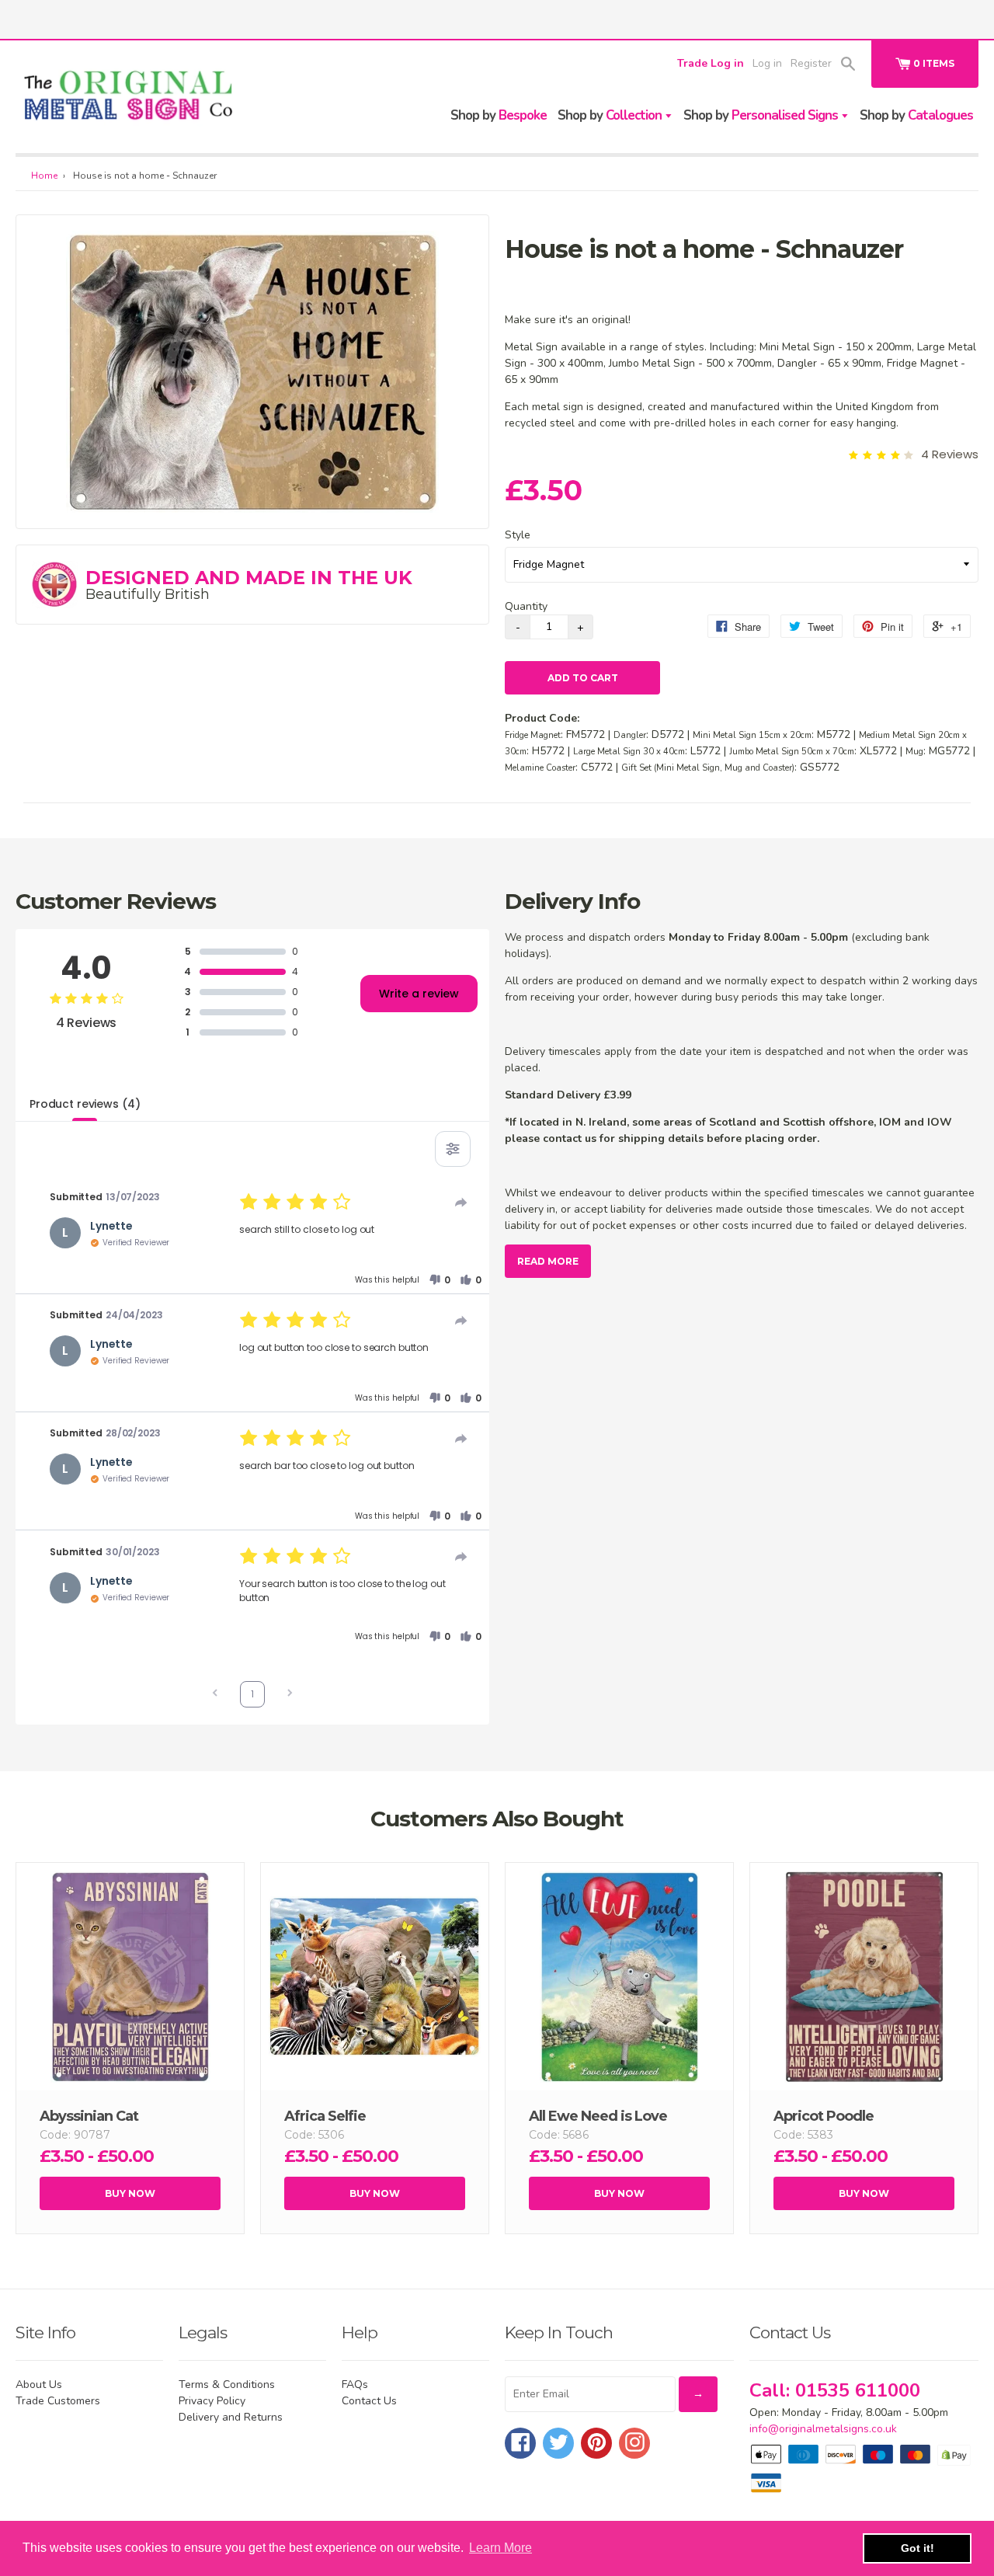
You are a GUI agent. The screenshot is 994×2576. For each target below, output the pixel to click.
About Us (39, 2385)
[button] (440, 1280)
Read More (548, 1261)
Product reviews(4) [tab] (85, 1104)
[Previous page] (215, 1695)
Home (44, 176)
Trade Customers (58, 2401)
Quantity (526, 606)
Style (518, 535)
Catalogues (916, 115)
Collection (611, 115)
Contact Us (369, 2401)
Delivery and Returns (231, 2417)
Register (811, 63)
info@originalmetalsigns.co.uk (823, 2429)
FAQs (355, 2385)
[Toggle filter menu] (453, 1149)
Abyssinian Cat (89, 2116)
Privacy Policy (212, 2401)
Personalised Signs (762, 115)
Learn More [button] (500, 2548)
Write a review (419, 994)
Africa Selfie (325, 2116)
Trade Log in (711, 63)
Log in (767, 63)
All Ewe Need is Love (598, 2116)
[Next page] (290, 1695)
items (934, 63)
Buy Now (130, 2193)
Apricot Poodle (824, 2116)
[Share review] (461, 1203)
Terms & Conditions (227, 2385)
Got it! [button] (918, 2548)
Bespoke (499, 115)
